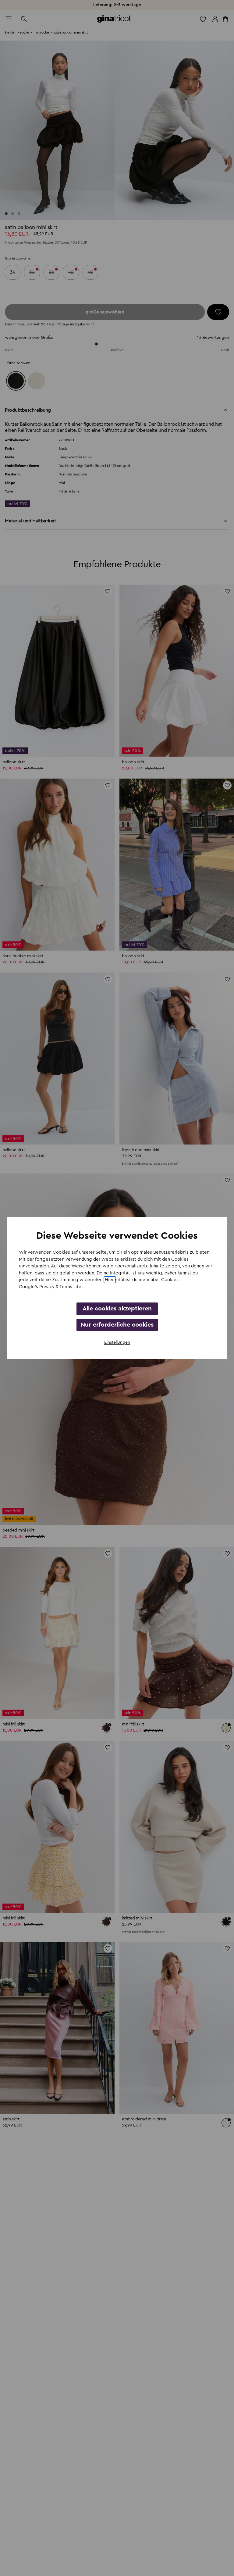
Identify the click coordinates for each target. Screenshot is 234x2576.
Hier (110, 1280)
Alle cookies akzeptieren (117, 1309)
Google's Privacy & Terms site (50, 1287)
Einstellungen (117, 1342)
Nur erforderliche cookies (117, 1325)
